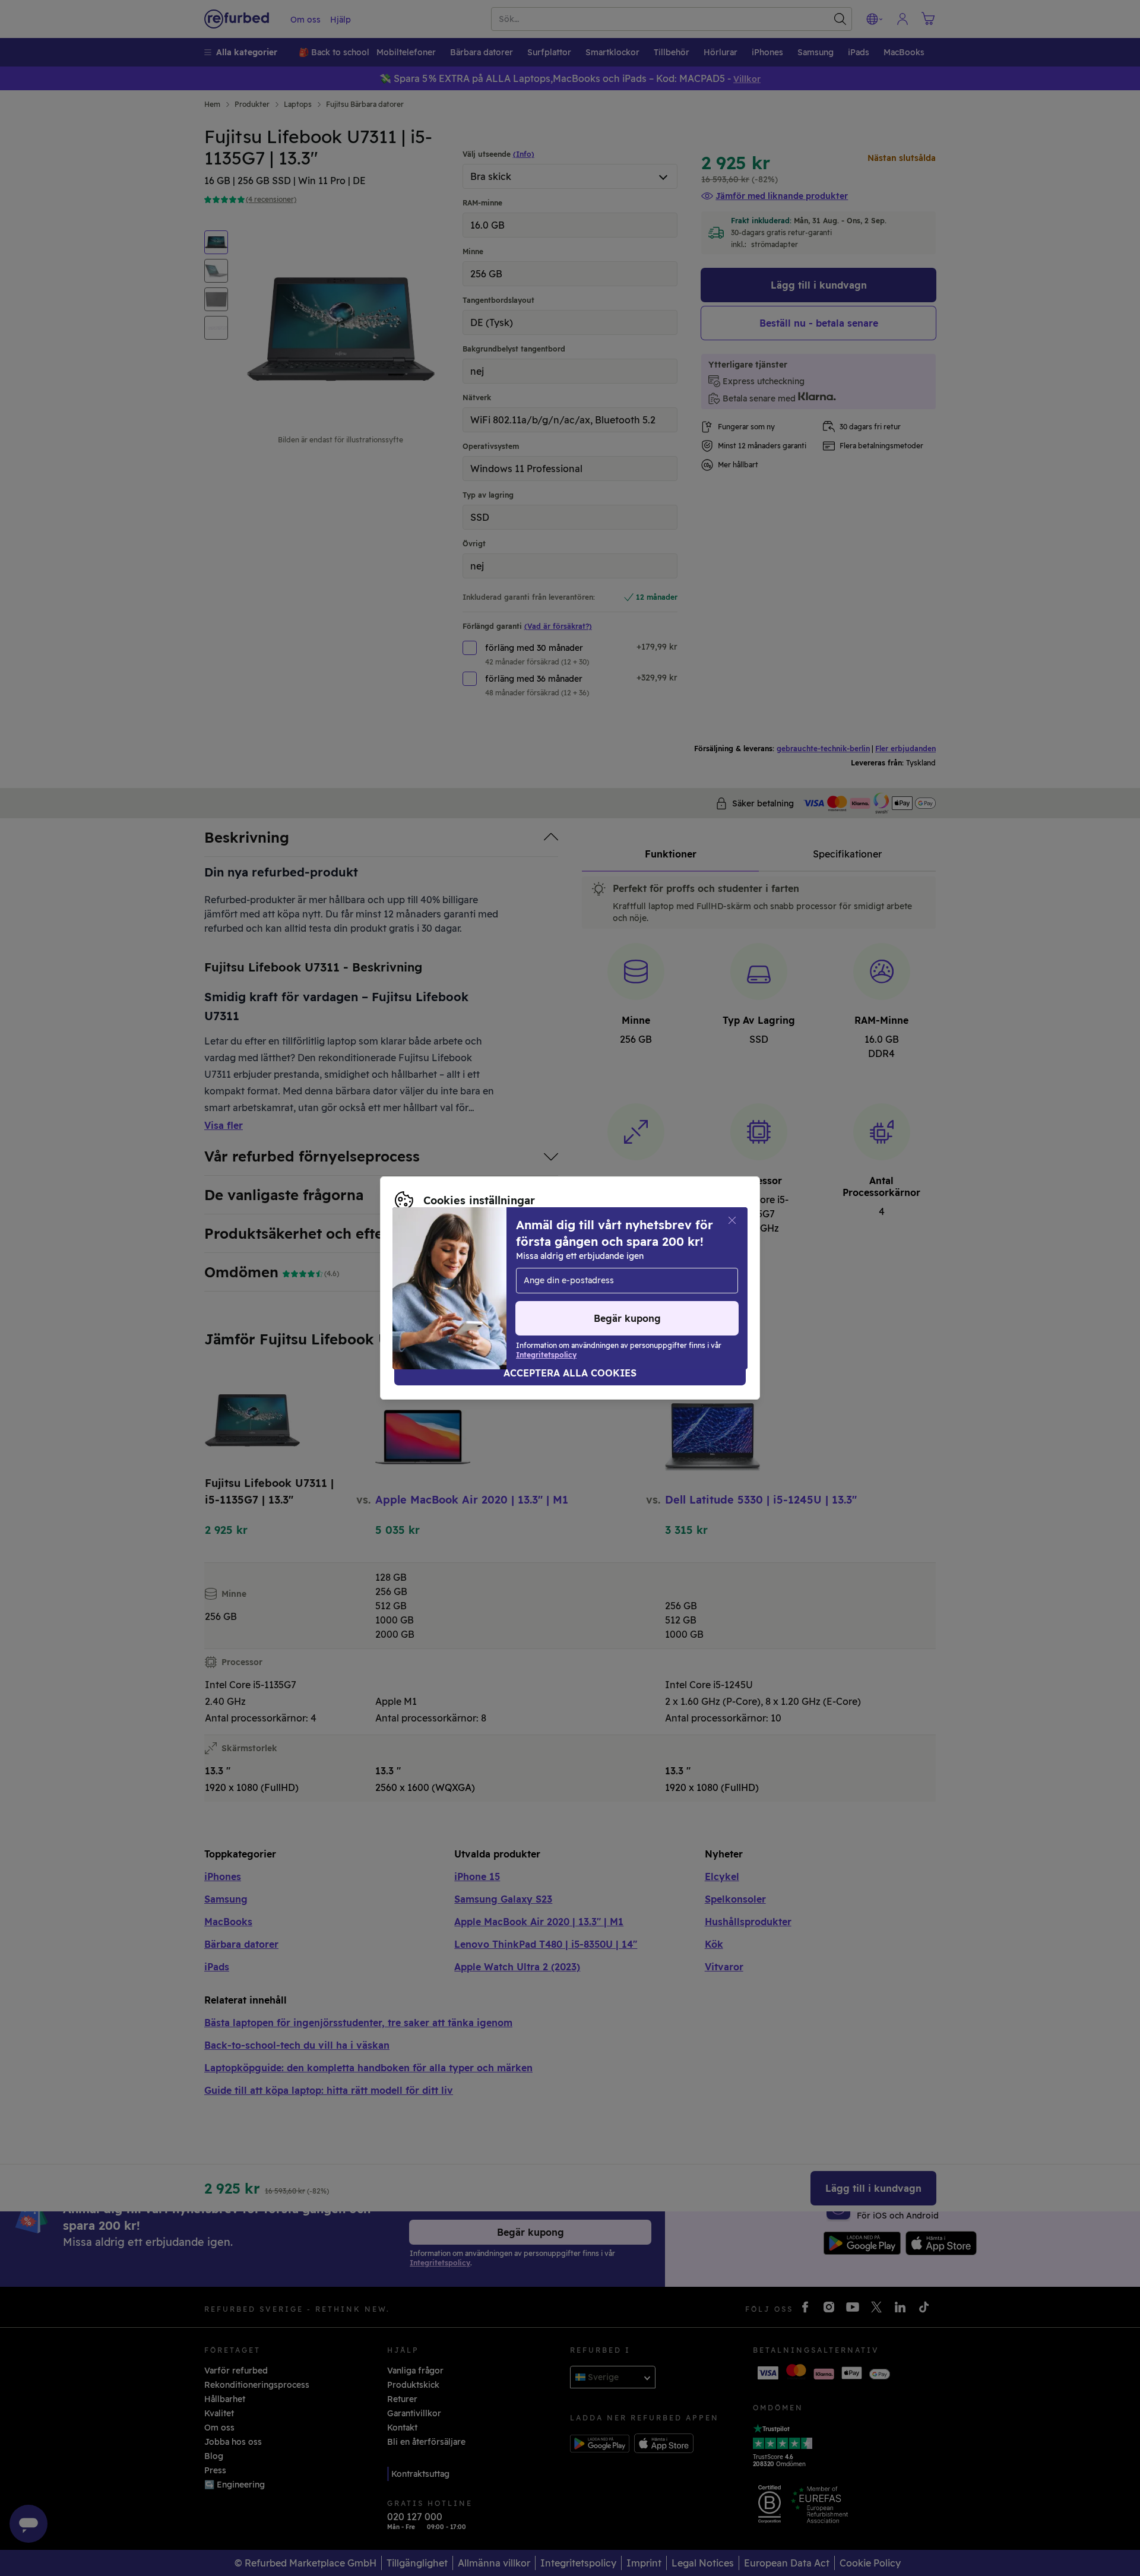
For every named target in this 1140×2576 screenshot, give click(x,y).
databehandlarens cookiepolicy (548, 1288)
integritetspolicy (429, 1288)
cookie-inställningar (606, 1276)
